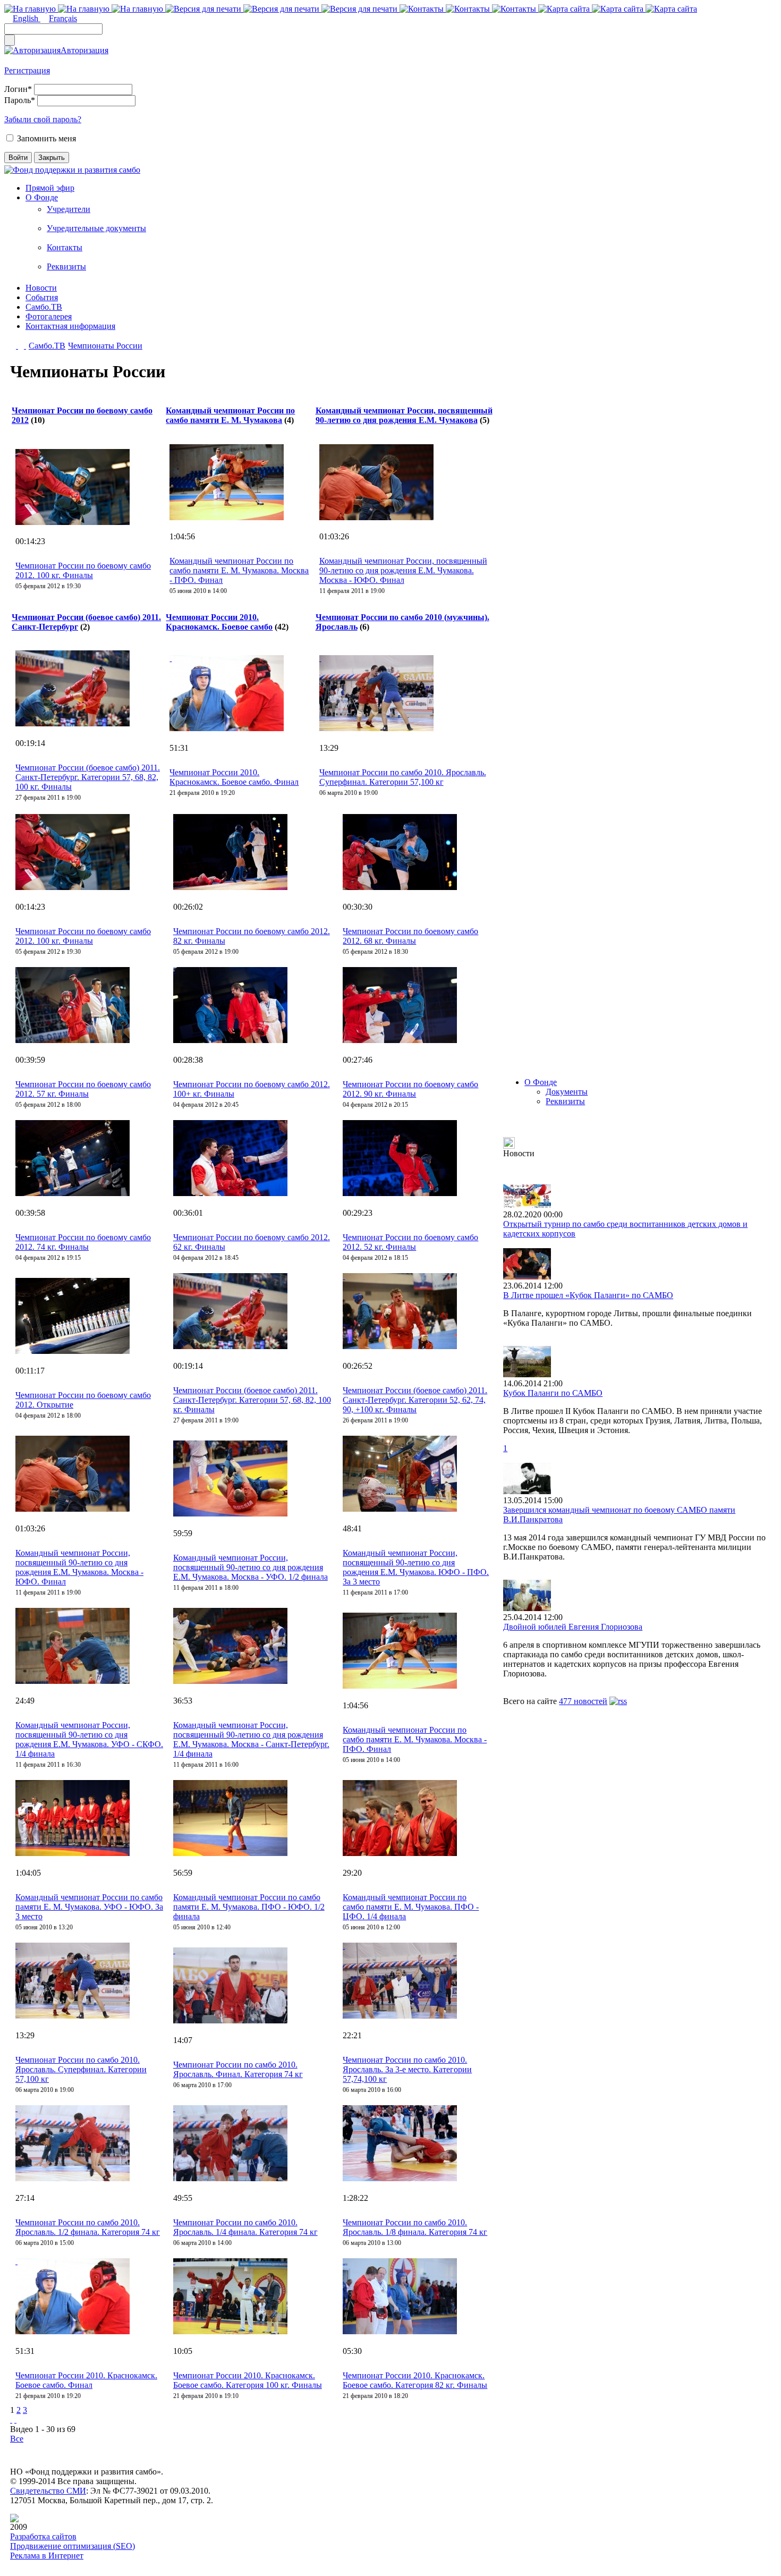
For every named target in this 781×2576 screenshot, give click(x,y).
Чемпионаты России (105, 346)
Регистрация (27, 70)
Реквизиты (66, 266)
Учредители (69, 209)
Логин (18, 89)
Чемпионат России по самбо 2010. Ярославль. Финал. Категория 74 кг (238, 2069)
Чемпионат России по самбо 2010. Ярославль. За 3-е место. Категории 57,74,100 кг (407, 2069)
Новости (41, 288)
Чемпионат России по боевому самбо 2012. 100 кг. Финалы (83, 570)
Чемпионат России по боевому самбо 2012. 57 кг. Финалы (83, 1089)
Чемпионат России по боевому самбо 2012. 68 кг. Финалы (410, 936)
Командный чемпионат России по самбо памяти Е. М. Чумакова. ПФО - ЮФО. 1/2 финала (249, 1907)
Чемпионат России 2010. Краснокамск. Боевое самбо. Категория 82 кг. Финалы (415, 2380)
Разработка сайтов (43, 2536)
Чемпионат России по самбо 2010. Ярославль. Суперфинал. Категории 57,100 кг (403, 777)
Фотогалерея (49, 316)
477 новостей (583, 1701)
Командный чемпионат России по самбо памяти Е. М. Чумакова (230, 415)
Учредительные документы (96, 228)
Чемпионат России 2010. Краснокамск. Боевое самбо (219, 622)
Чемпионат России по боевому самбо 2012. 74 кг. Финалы (83, 1242)
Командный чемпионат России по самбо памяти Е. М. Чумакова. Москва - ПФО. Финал (239, 570)
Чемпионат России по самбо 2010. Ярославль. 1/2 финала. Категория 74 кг (88, 2227)
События (42, 297)
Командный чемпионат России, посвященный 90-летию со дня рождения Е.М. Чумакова (404, 415)
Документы (567, 1092)
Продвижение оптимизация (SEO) (73, 2546)
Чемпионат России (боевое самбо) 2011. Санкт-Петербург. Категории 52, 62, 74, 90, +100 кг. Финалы (415, 1400)
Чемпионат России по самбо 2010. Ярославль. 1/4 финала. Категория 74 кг (245, 2227)
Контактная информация (70, 326)
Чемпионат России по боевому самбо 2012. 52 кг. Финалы (410, 1242)
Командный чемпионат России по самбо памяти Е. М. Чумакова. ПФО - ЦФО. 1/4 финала (411, 1907)
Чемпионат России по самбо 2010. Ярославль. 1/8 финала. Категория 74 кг (415, 2227)
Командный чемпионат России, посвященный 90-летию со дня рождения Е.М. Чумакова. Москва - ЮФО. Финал (403, 570)
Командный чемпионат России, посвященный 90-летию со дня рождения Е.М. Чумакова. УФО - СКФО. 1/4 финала (89, 1739)
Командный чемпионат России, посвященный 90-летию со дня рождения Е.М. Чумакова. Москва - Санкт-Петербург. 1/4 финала (251, 1739)
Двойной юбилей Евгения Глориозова (573, 1627)
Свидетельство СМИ (48, 2491)
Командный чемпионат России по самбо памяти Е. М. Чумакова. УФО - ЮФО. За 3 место (89, 1907)
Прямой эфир (50, 188)
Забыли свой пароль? (43, 119)
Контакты (65, 247)
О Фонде (42, 197)
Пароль (20, 100)
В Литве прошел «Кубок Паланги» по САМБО (588, 1295)
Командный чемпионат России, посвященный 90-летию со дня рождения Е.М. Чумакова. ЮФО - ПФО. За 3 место (416, 1567)
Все (17, 2439)
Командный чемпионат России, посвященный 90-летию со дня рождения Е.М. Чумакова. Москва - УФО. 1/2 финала (251, 1567)
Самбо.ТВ (44, 307)
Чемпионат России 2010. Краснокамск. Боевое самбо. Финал (234, 777)
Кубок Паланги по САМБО (553, 1393)
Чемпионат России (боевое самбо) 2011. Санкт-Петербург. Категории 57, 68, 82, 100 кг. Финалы (88, 777)
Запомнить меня (46, 138)
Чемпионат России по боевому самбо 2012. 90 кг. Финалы (410, 1089)
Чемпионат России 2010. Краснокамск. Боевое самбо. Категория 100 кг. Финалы (248, 2380)
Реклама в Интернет (47, 2556)
